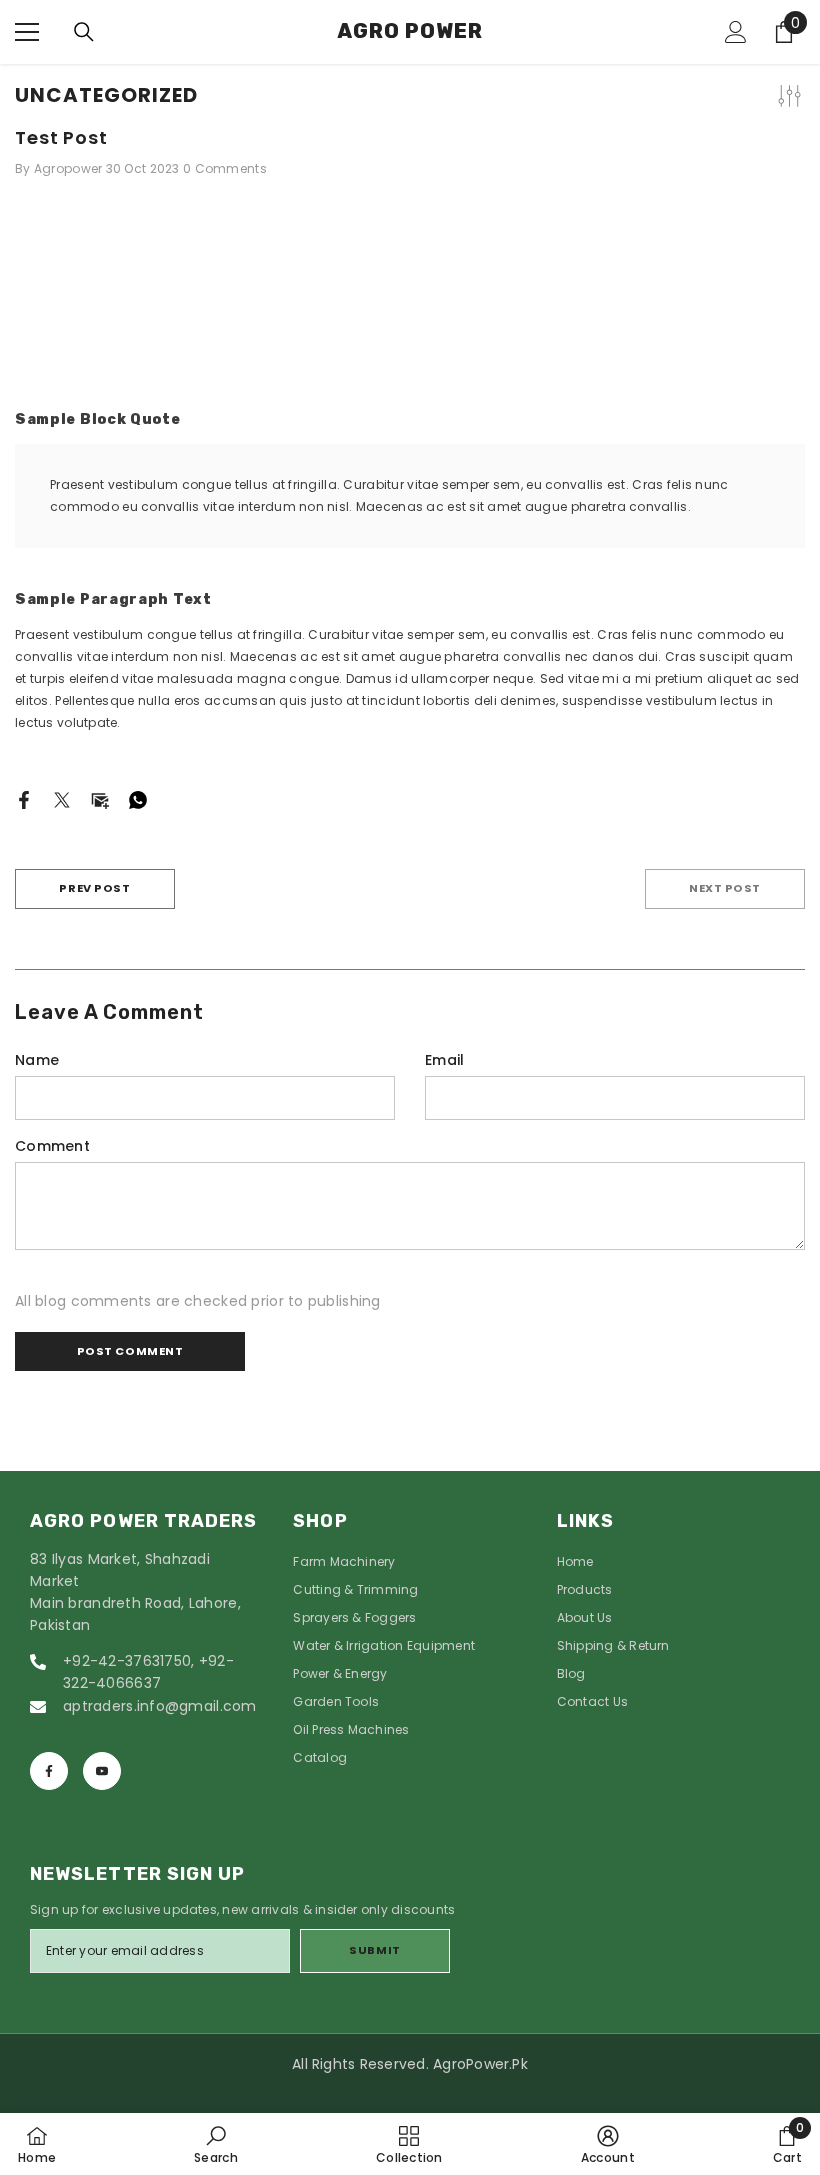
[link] (216, 2144)
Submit (374, 1950)
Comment (52, 1146)
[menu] (27, 32)
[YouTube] (102, 1771)
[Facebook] (24, 799)
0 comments (225, 168)
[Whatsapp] (138, 799)
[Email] (100, 799)
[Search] (84, 32)
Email (444, 1060)
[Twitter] (62, 799)
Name (37, 1060)
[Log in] (736, 32)
